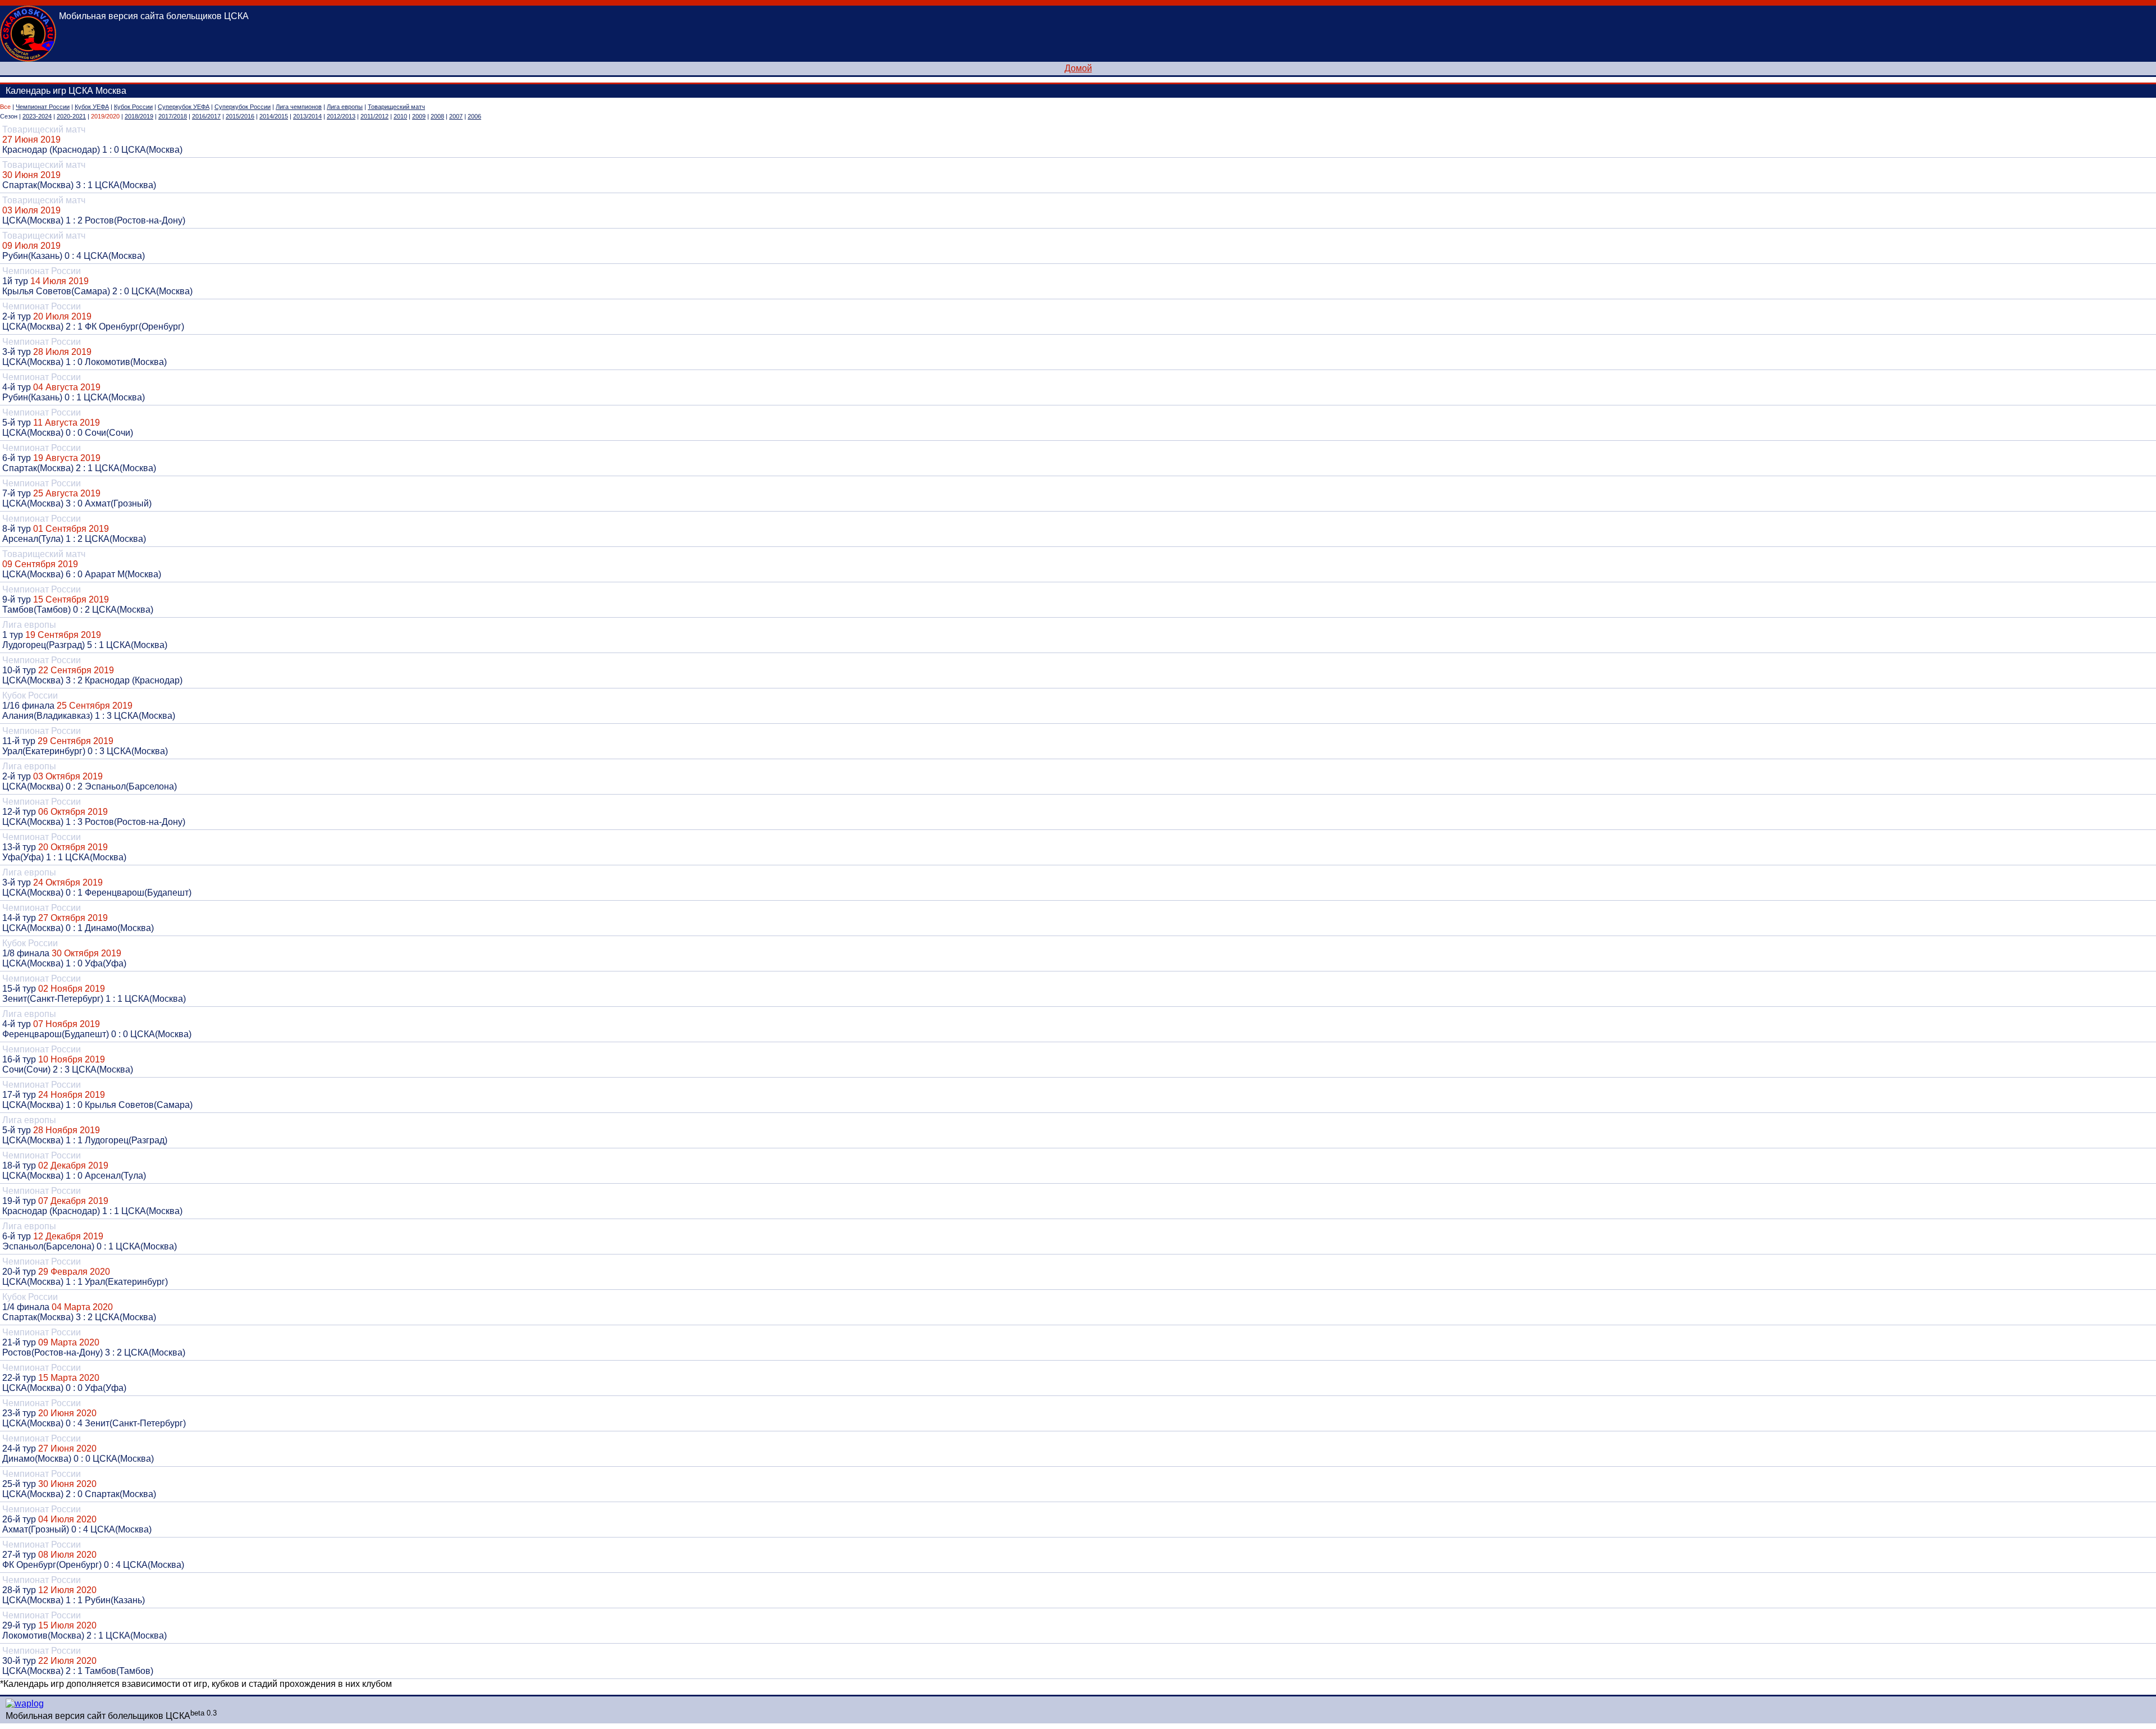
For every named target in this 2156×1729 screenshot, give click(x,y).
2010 (400, 116)
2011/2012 (374, 116)
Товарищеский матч (396, 107)
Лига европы (345, 107)
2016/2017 (206, 116)
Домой (1078, 68)
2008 (437, 116)
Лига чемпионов (299, 107)
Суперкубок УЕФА (184, 107)
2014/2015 (274, 116)
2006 (474, 116)
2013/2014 (307, 116)
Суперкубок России (243, 107)
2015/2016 (240, 116)
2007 (456, 116)
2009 (419, 116)
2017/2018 (173, 116)
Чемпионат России (43, 107)
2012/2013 (341, 116)
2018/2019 (139, 116)
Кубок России (133, 107)
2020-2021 (71, 116)
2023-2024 (37, 116)
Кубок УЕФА (92, 107)
